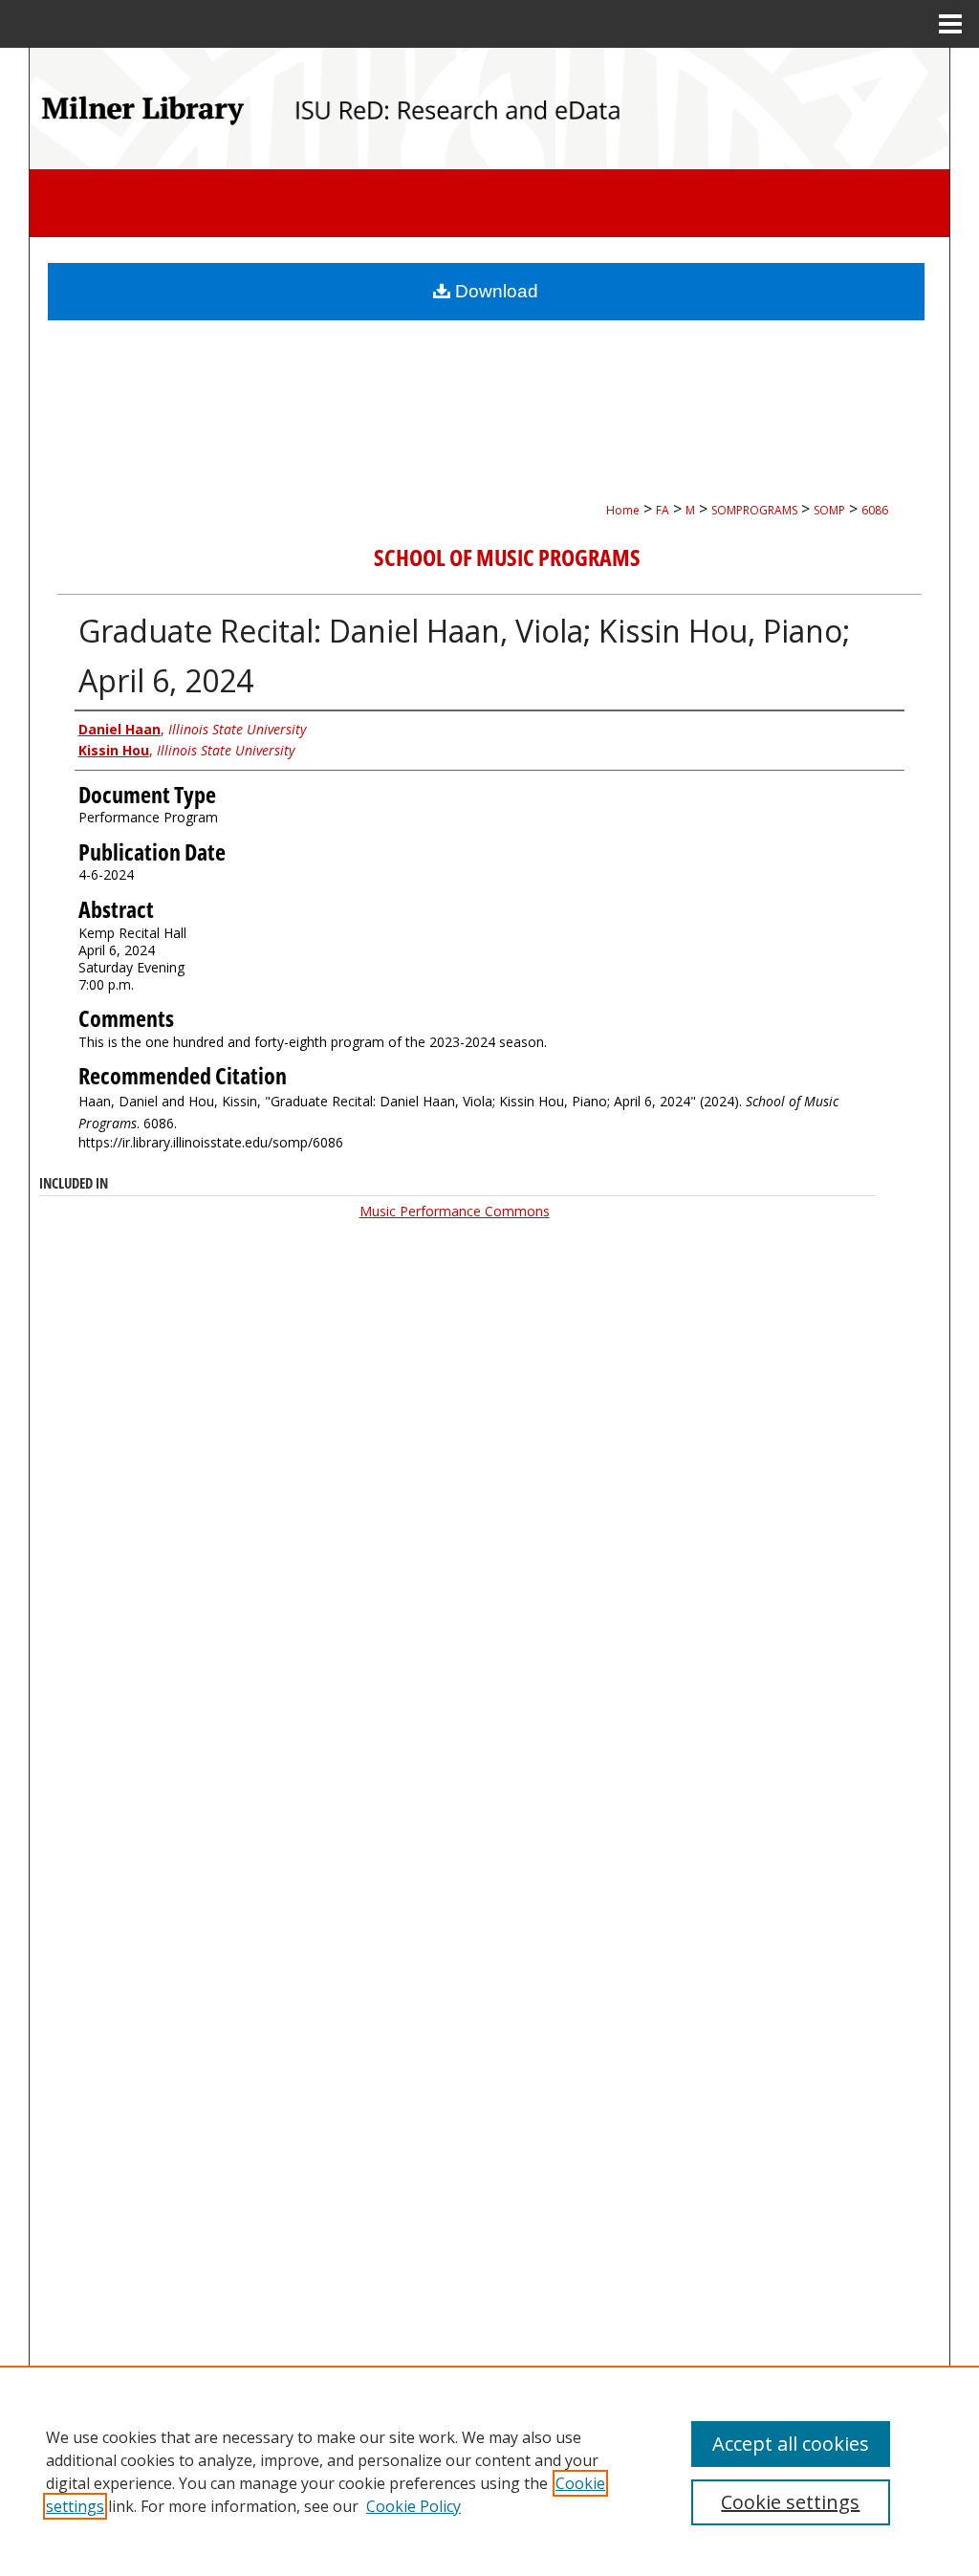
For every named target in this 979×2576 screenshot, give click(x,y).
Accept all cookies (791, 2444)
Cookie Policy (413, 2506)
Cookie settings (790, 2502)
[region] (489, 2471)
